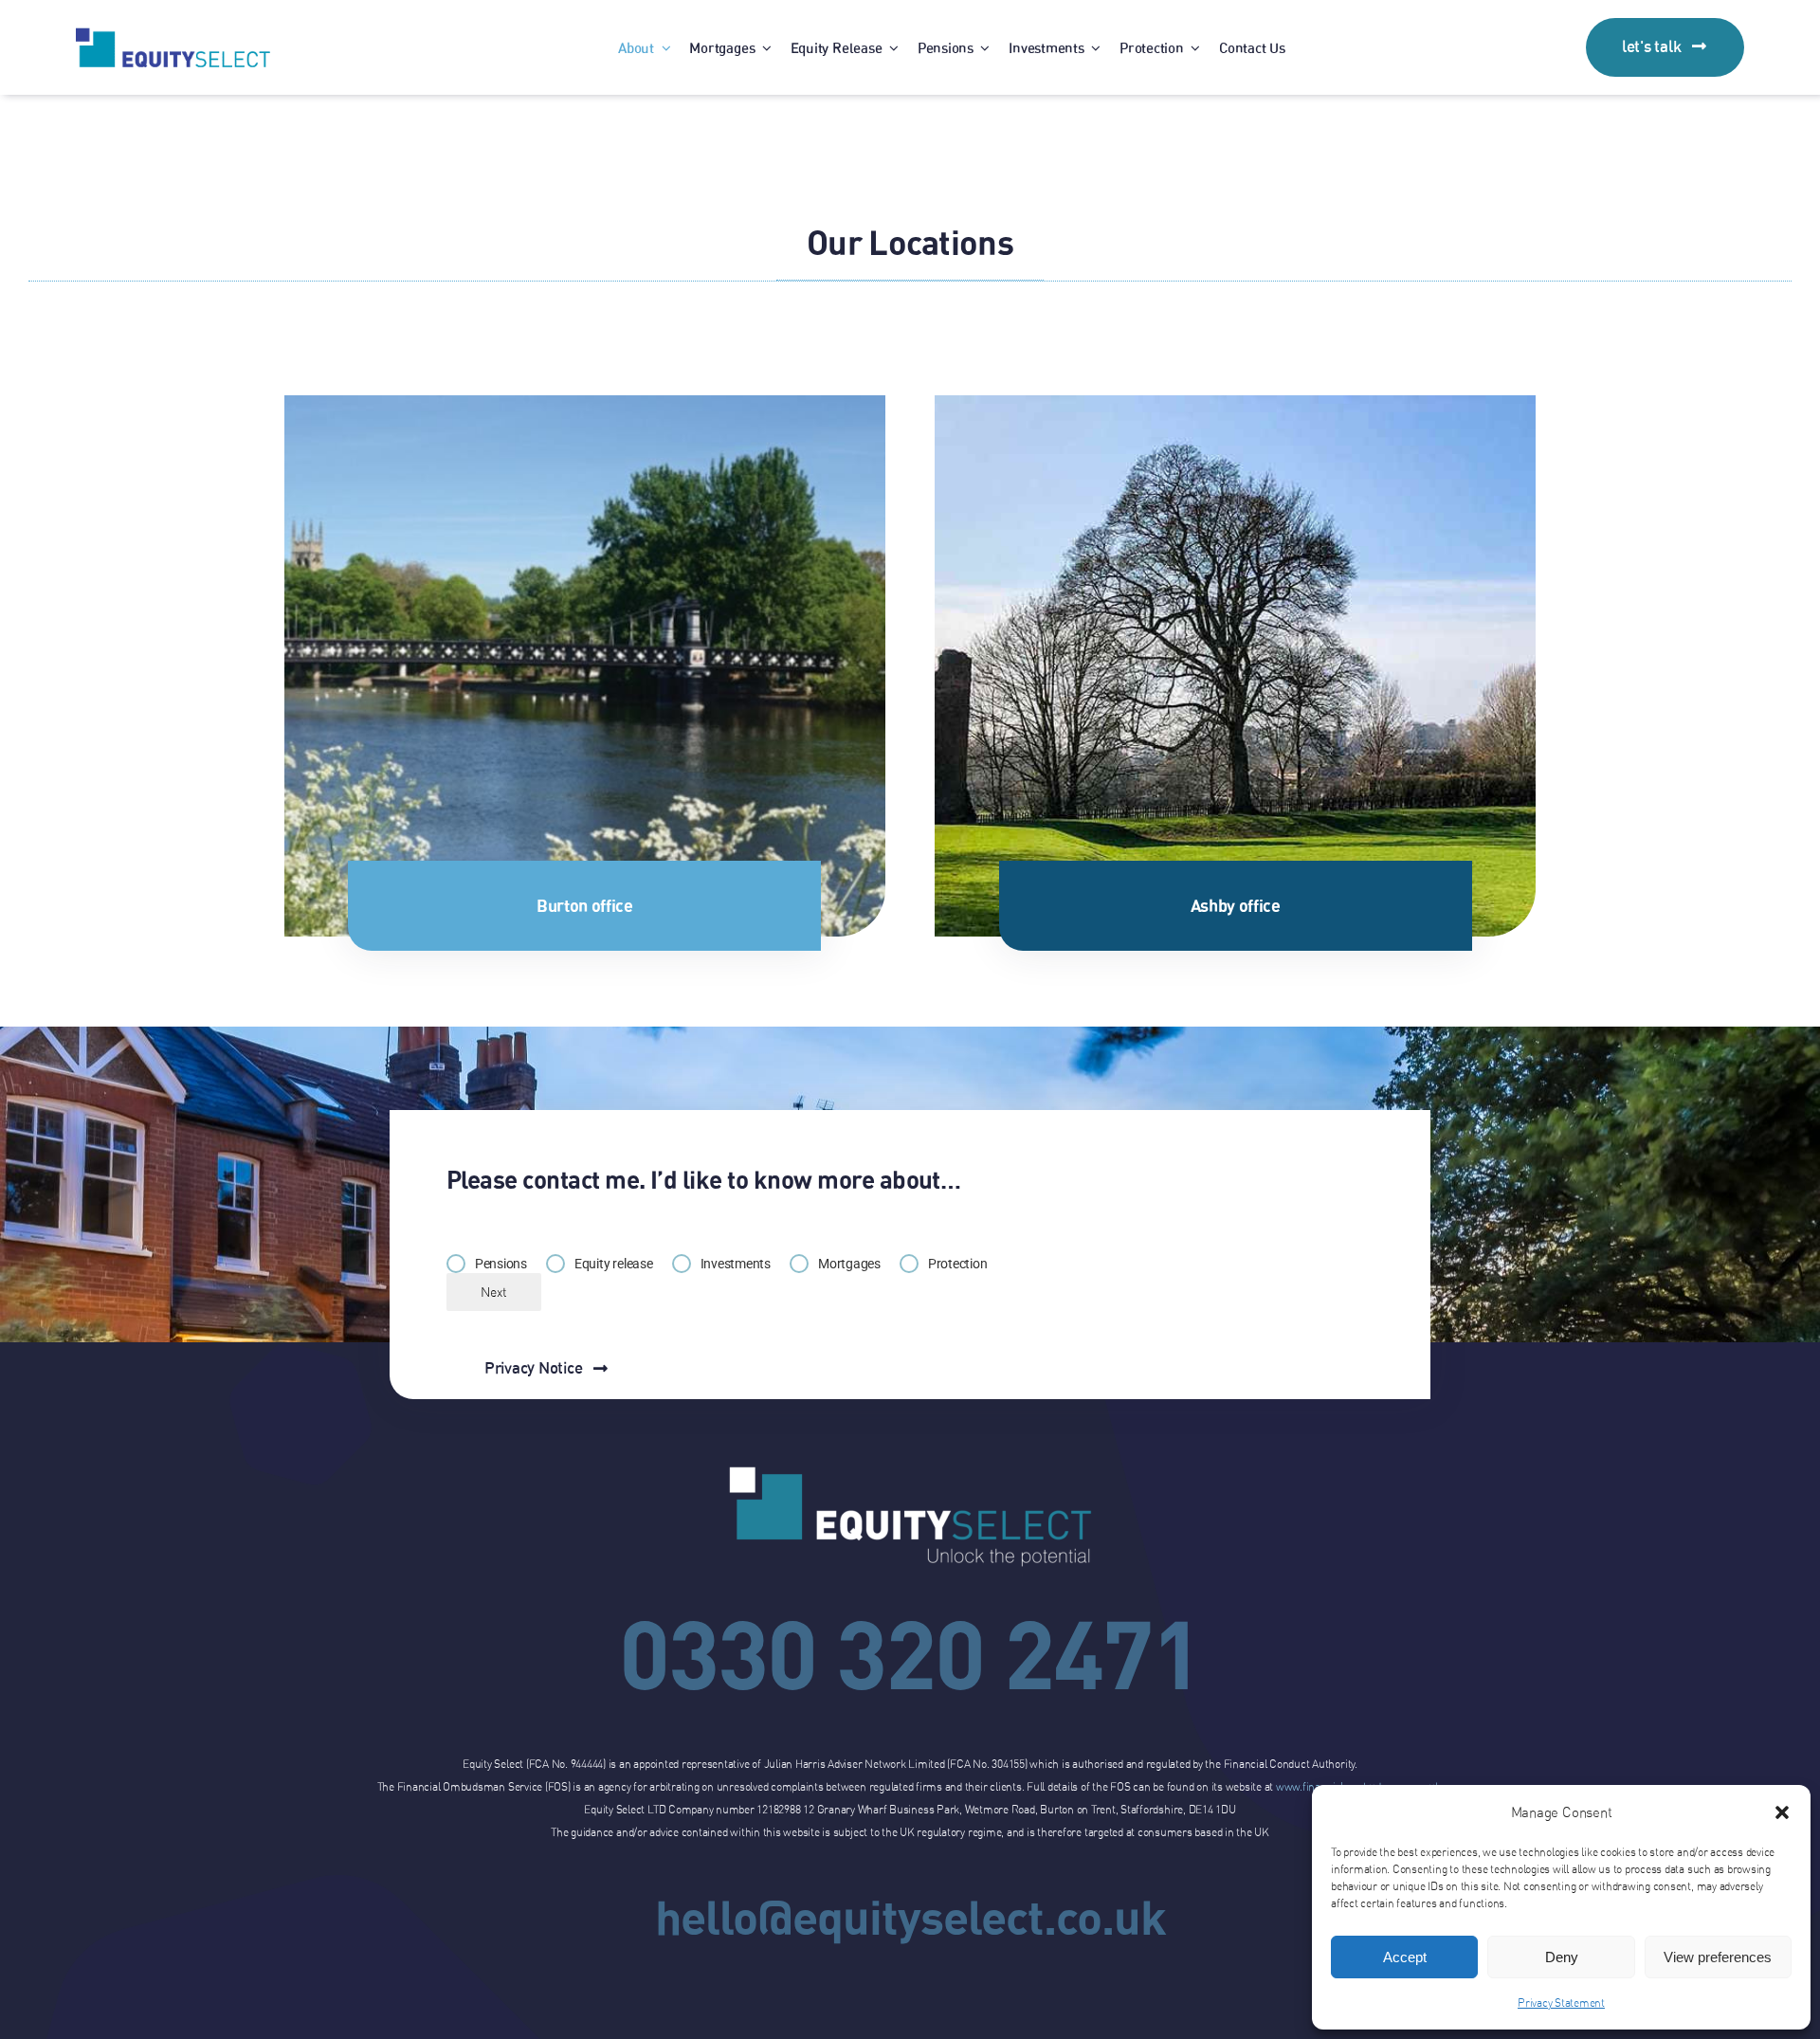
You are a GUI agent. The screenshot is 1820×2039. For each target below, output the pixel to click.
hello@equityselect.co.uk (910, 1916)
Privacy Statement (1561, 2003)
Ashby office (1236, 905)
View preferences (1718, 1957)
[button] (1782, 1812)
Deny (1562, 1957)
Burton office (584, 905)
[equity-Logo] (173, 35)
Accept (1405, 1957)
